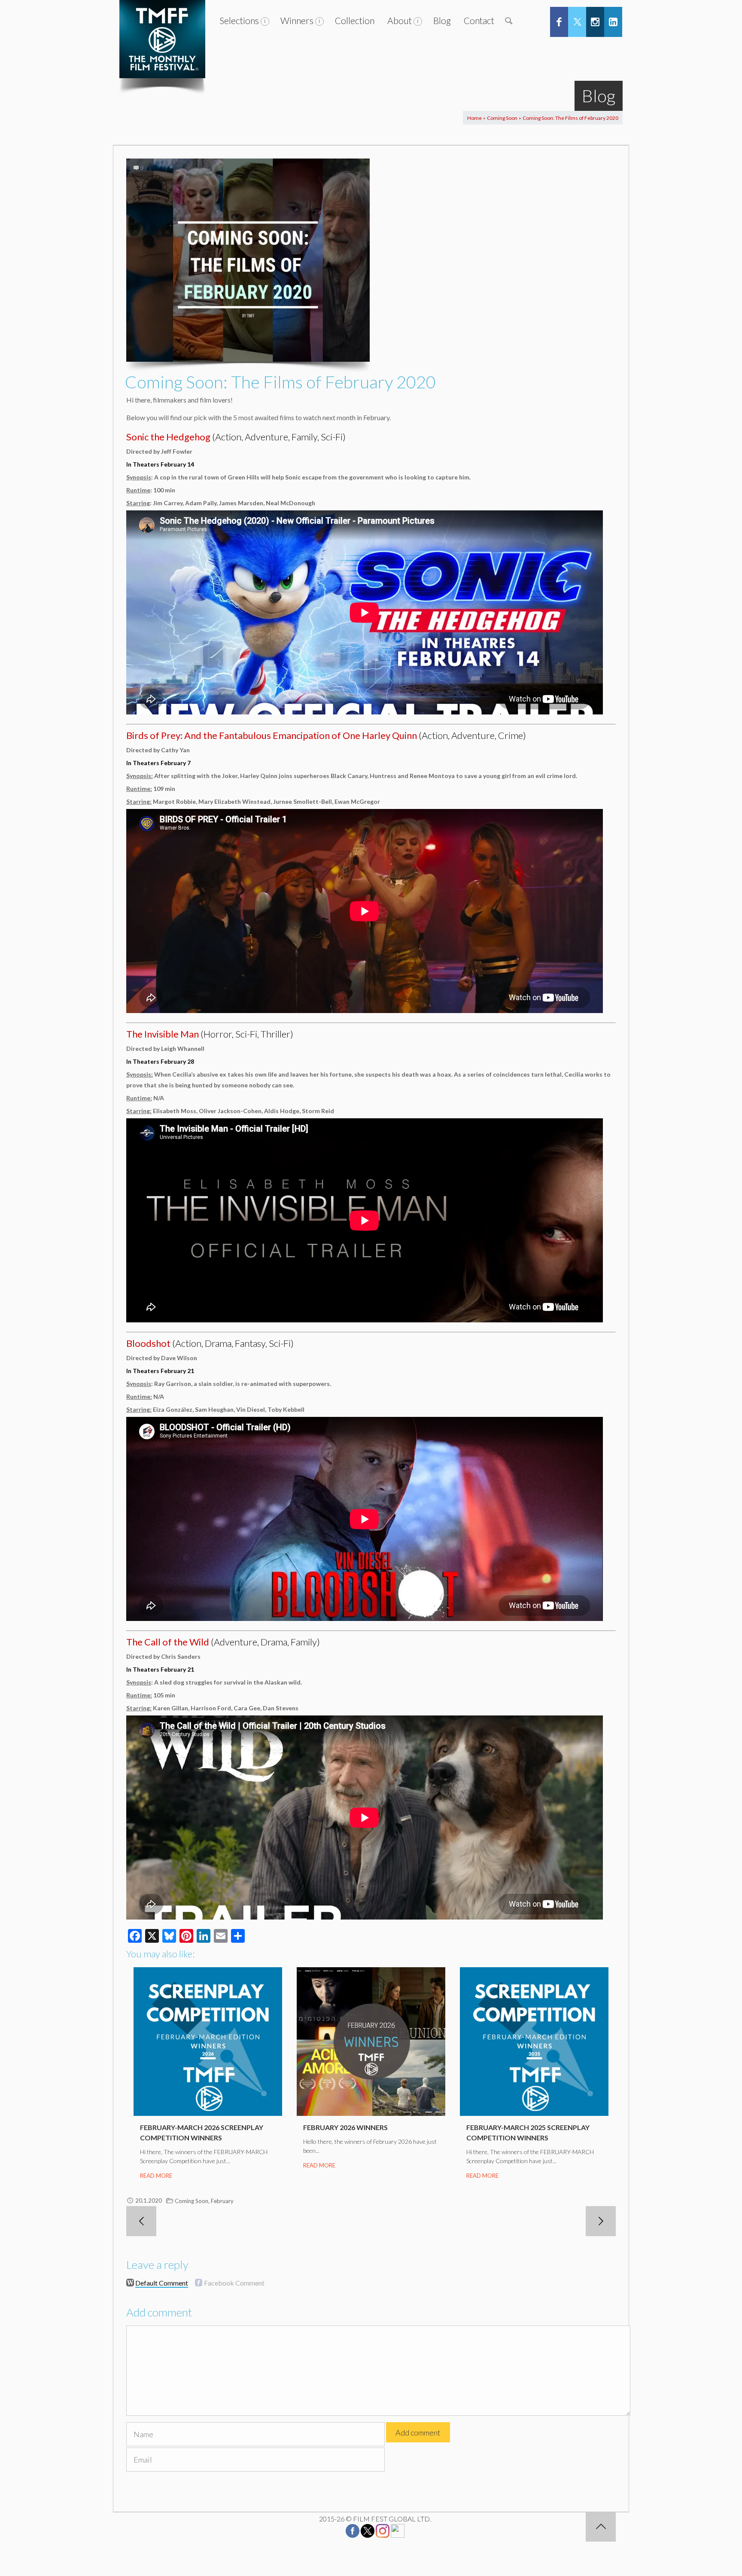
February (222, 2201)
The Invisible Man (163, 1034)
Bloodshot (148, 1343)
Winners (297, 20)
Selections (239, 20)
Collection (355, 20)
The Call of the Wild (168, 1642)
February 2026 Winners (345, 2127)
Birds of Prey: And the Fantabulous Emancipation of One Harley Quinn (272, 735)
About (400, 20)
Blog (442, 20)
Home (474, 118)
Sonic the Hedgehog (168, 437)
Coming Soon (502, 118)
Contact (479, 20)
